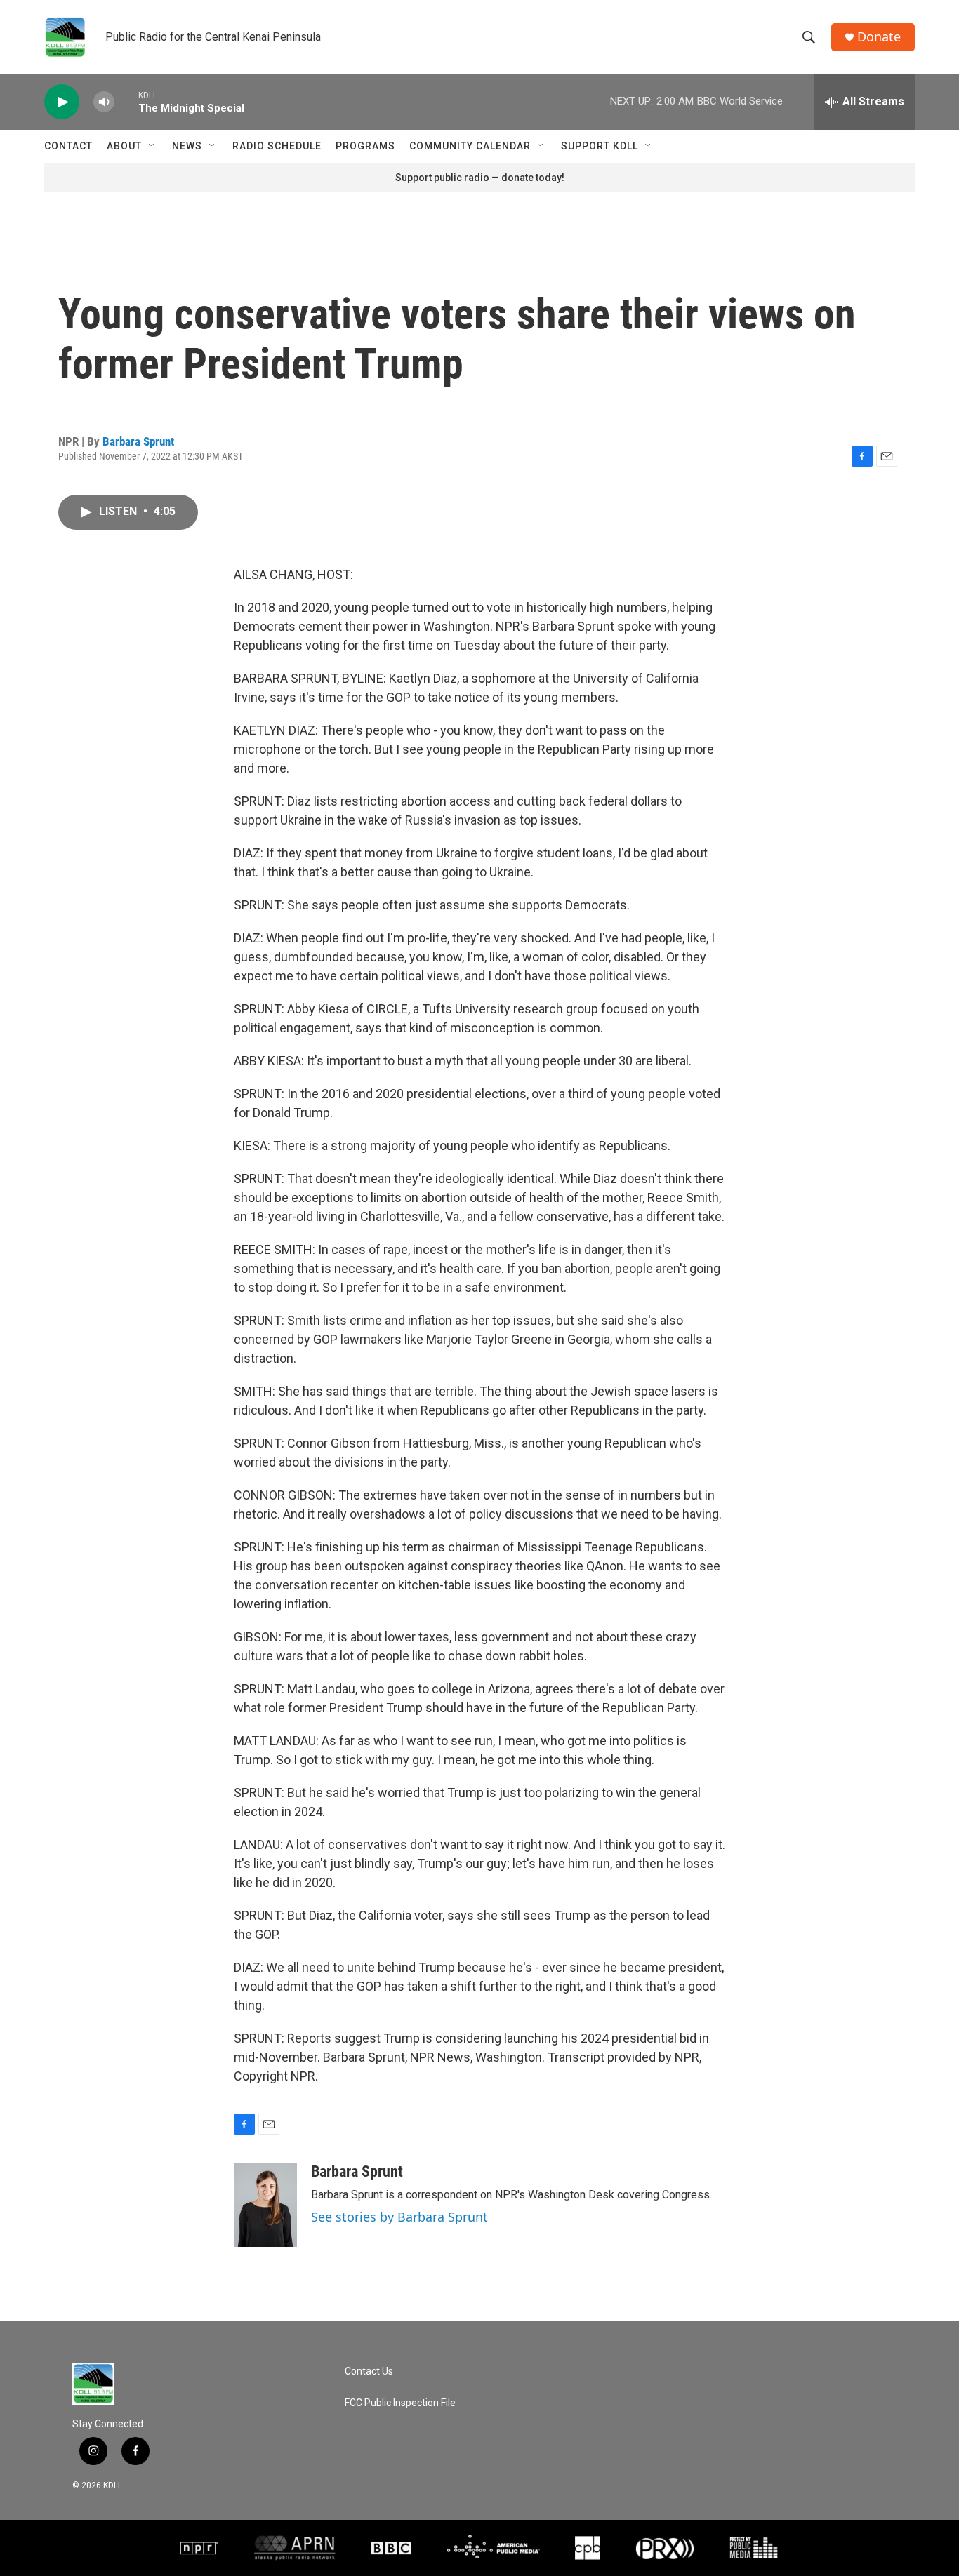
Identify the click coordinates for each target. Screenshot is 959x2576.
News (187, 146)
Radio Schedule (277, 146)
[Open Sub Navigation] (152, 146)
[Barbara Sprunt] (265, 2205)
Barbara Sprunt (138, 441)
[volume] (104, 102)
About (124, 146)
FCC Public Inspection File (400, 2403)
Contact (68, 146)
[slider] (126, 101)
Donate (879, 37)
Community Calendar (470, 146)
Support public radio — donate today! (480, 178)
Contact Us (369, 2371)
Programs (365, 146)
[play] (62, 102)
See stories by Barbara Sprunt (399, 2217)
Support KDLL (600, 146)
